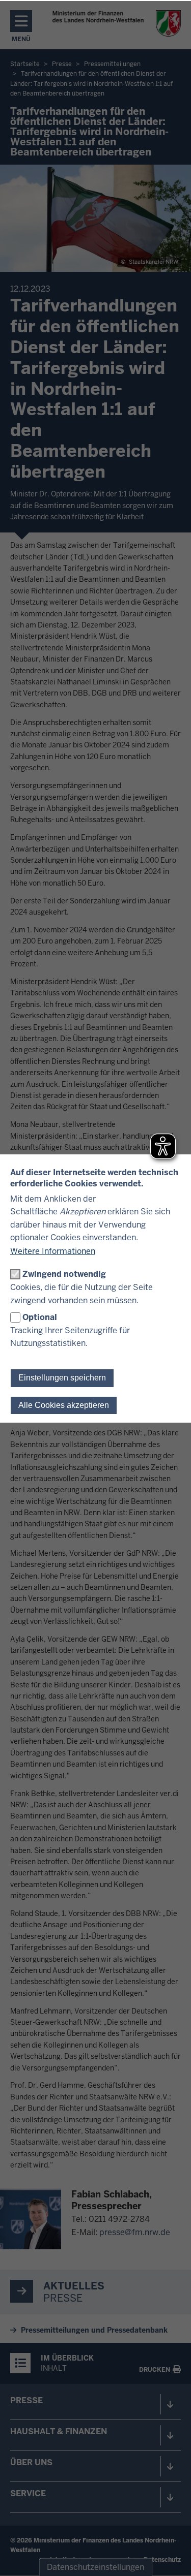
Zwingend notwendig (64, 1274)
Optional (40, 1317)
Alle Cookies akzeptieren (64, 1405)
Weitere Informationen (53, 1251)
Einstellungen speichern (62, 1378)
